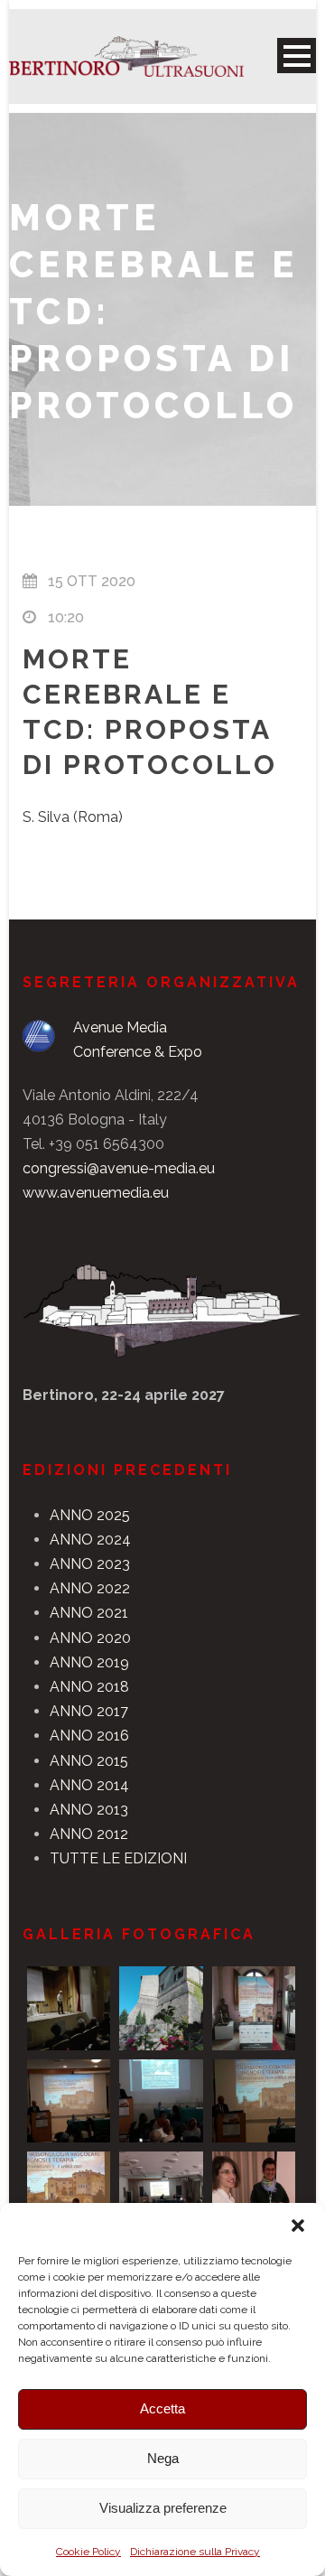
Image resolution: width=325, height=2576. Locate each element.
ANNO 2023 (90, 1564)
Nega (163, 2458)
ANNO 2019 (89, 1662)
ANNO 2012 (89, 1834)
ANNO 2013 (89, 1810)
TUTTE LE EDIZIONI (118, 1858)
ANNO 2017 (89, 1711)
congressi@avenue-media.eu (119, 1168)
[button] (298, 2226)
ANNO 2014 (89, 1785)
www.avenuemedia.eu (96, 1193)
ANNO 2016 (89, 1736)
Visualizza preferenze (163, 2508)
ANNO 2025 (90, 1515)
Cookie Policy (88, 2552)
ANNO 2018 (89, 1687)
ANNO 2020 (90, 1638)
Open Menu (297, 56)
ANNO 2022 (90, 1588)
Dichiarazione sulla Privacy (195, 2552)
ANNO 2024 (90, 1540)
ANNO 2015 (89, 1761)
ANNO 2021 (89, 1613)
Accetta (162, 2408)
